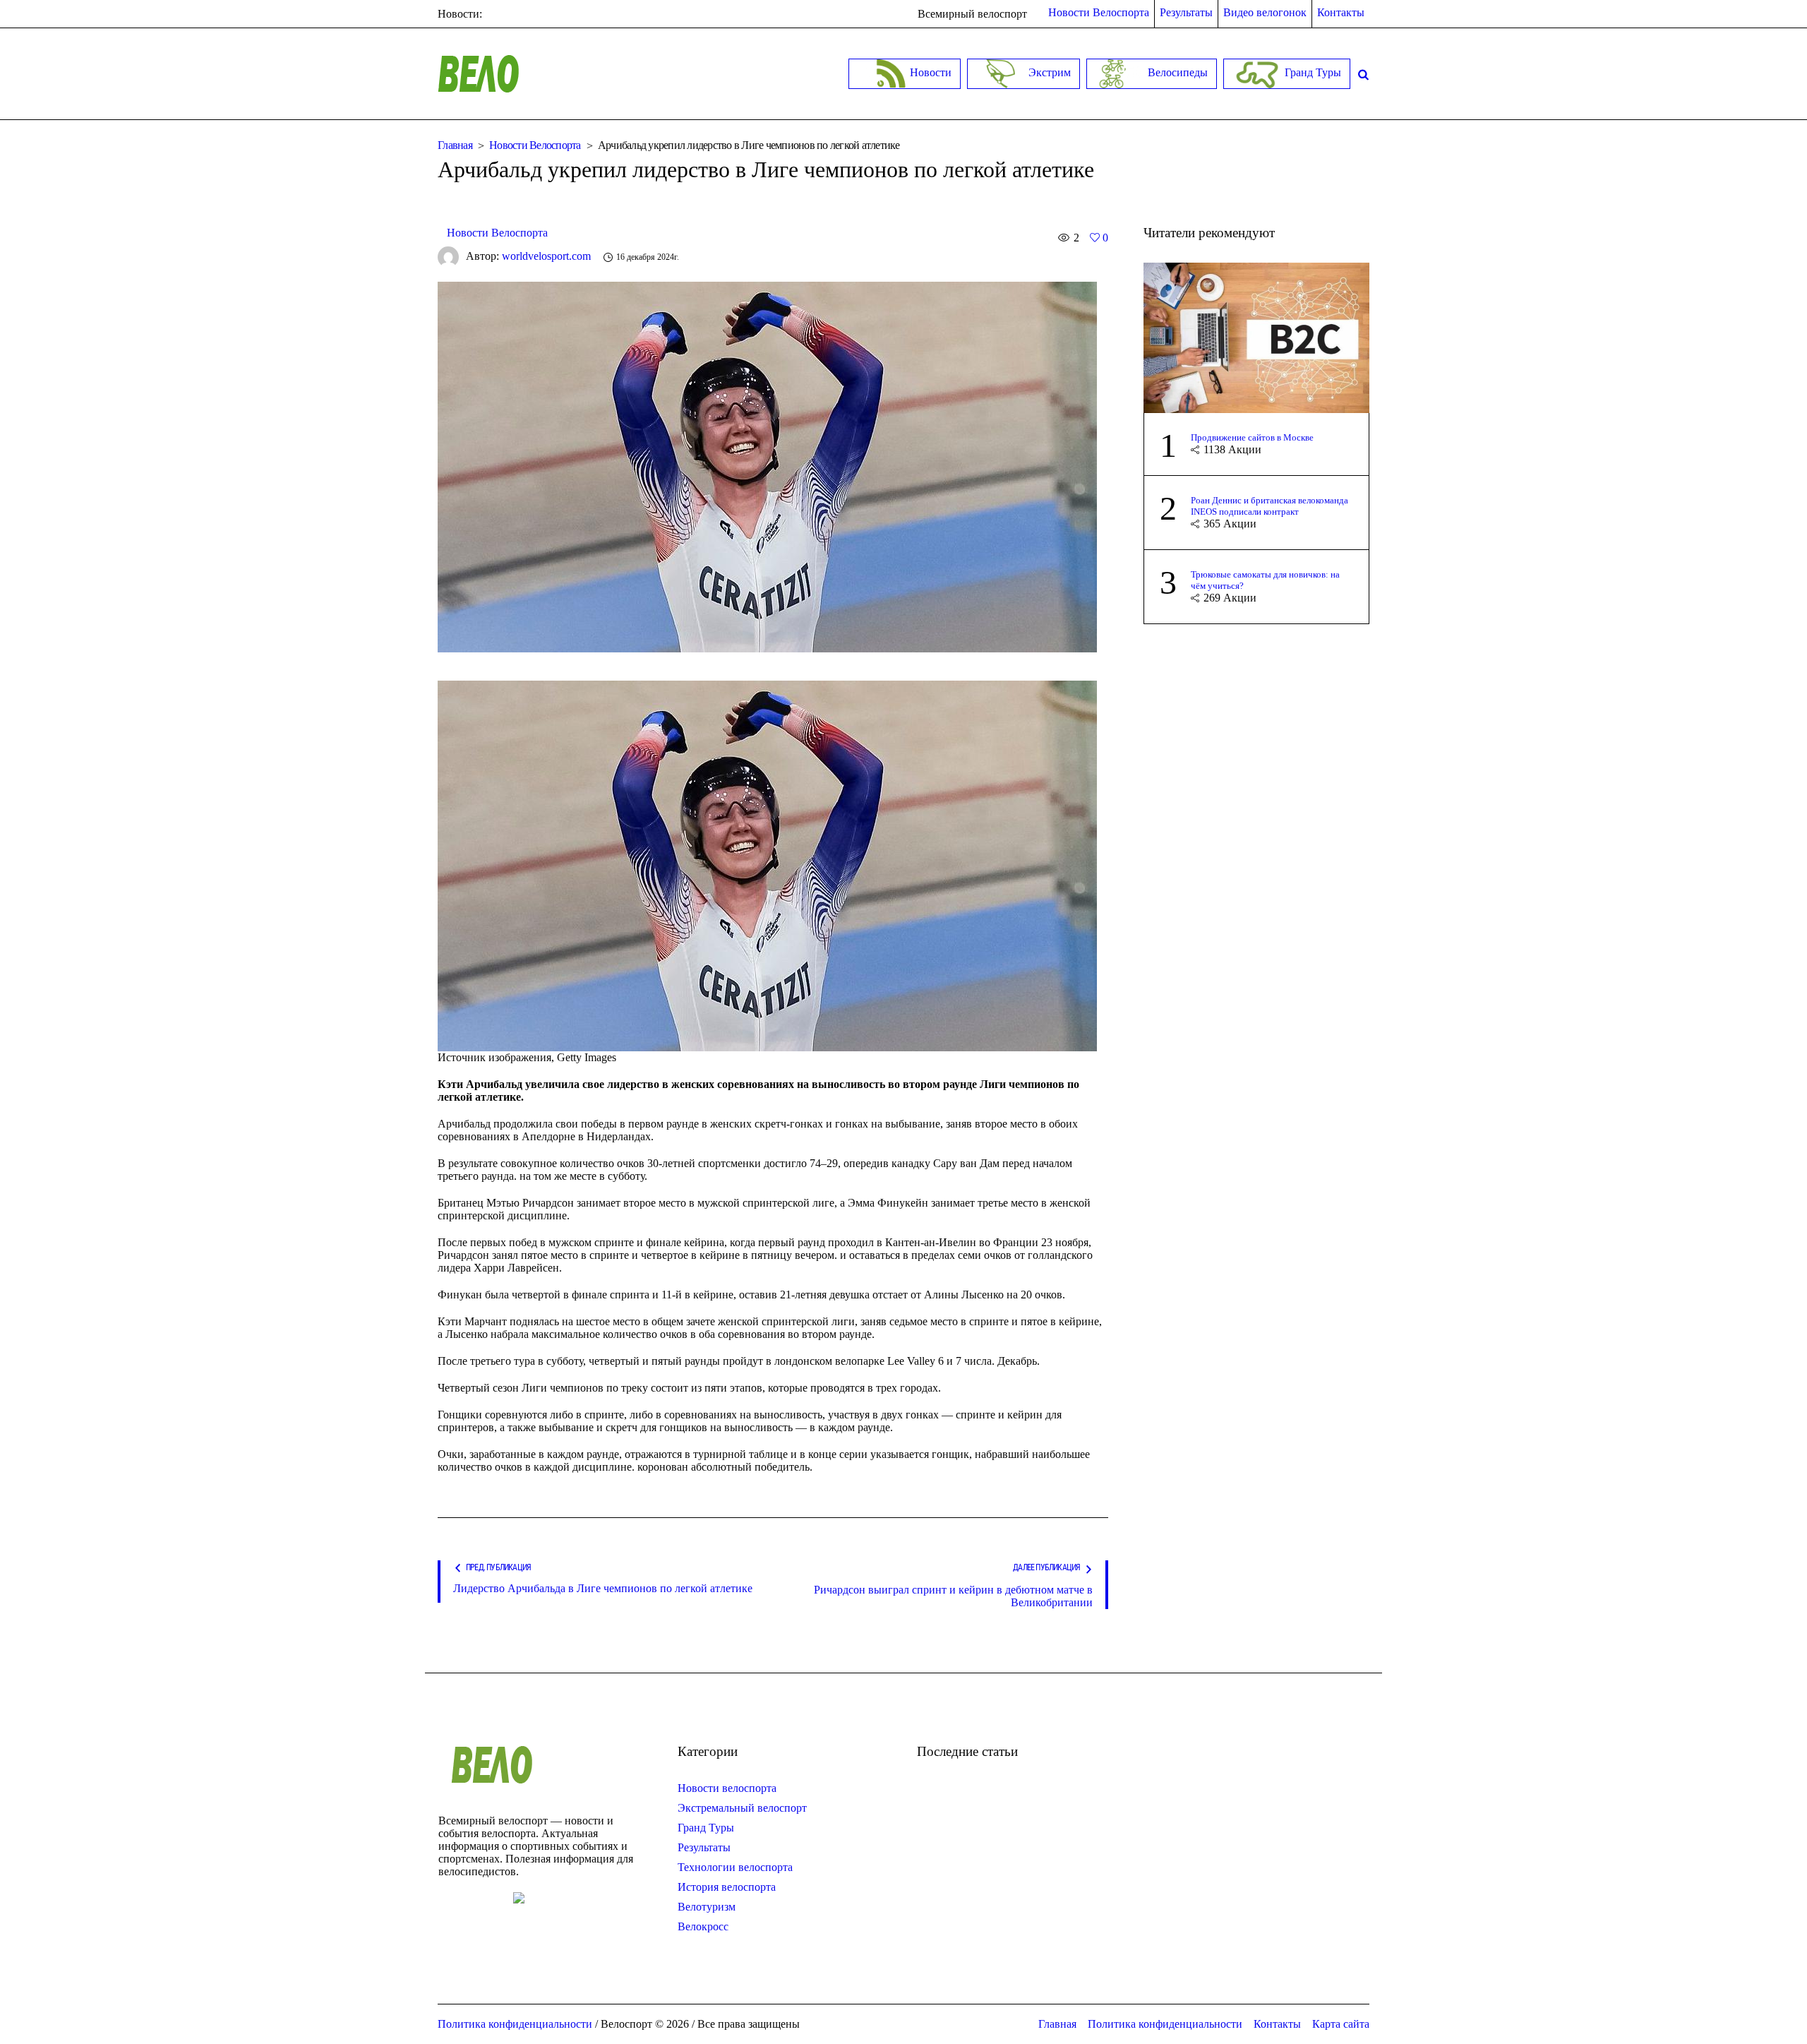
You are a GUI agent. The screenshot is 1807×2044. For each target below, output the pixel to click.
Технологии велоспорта (735, 1867)
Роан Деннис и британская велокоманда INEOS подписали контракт (1269, 506)
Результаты (704, 1847)
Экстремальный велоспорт (742, 1808)
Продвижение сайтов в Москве (1252, 437)
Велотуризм (707, 1907)
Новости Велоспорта (535, 145)
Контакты (1277, 2024)
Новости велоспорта (727, 1788)
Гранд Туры (706, 1828)
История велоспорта (727, 1887)
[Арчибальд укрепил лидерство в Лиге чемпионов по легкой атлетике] (767, 466)
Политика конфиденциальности (1165, 2024)
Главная (455, 145)
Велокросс (703, 1926)
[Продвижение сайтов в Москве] (1256, 336)
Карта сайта (1341, 2024)
